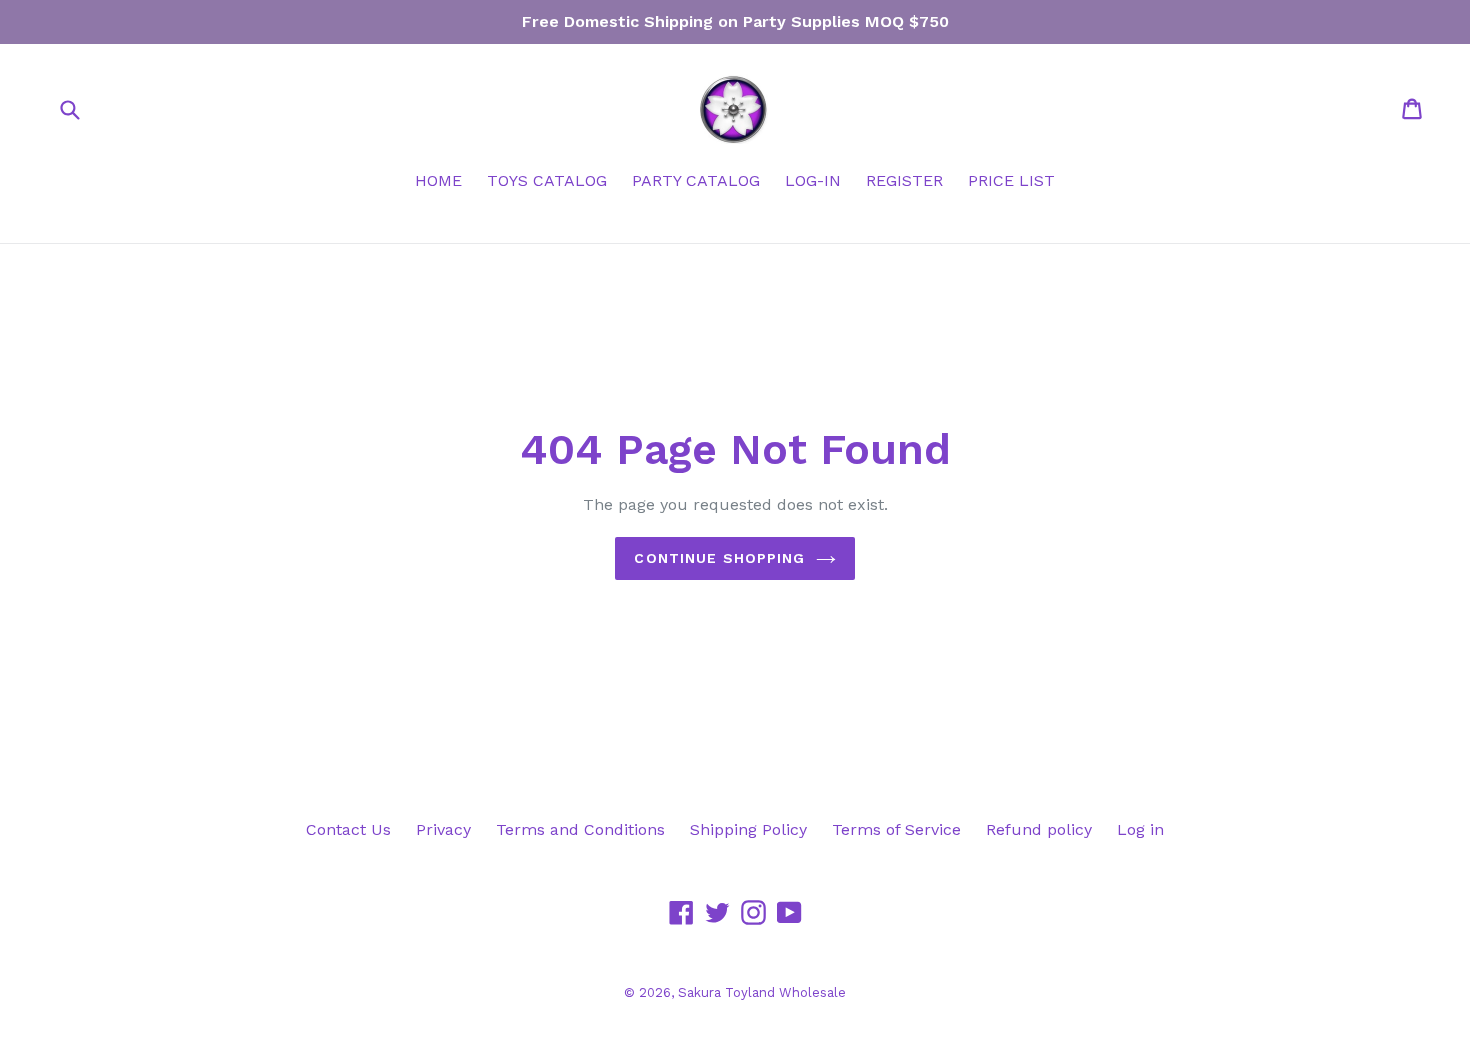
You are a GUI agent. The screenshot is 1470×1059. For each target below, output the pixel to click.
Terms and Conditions (580, 829)
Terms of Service (896, 829)
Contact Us (348, 829)
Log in (1140, 829)
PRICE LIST (1011, 180)
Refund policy (1039, 829)
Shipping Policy (748, 829)
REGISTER (904, 180)
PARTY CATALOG (696, 180)
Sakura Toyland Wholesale (762, 992)
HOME (438, 180)
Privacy (443, 829)
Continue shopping (719, 558)
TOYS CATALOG (547, 180)
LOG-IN (813, 180)
